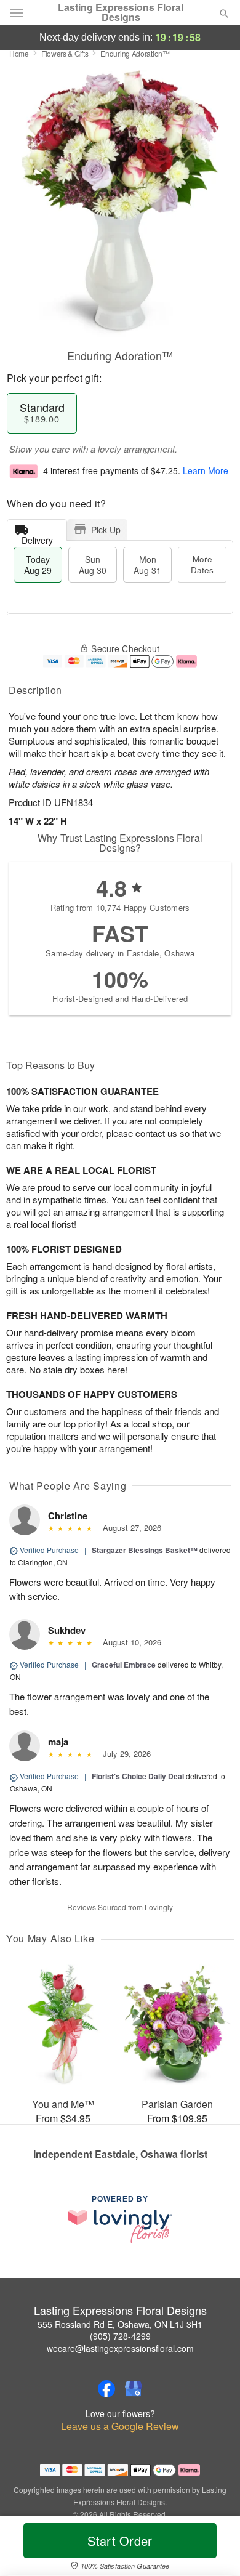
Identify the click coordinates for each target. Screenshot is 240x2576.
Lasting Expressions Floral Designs (121, 12)
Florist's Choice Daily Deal (138, 1776)
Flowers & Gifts (65, 53)
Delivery (37, 537)
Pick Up (106, 530)
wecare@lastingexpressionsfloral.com (120, 2348)
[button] (214, 2548)
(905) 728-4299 (120, 2336)
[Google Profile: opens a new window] (134, 2389)
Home (19, 53)
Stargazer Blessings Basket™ (145, 1550)
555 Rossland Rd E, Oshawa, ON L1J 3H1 (120, 2324)
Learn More (206, 470)
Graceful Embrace (124, 1665)
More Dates (202, 564)
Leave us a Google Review (120, 2426)
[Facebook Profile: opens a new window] (106, 2389)
